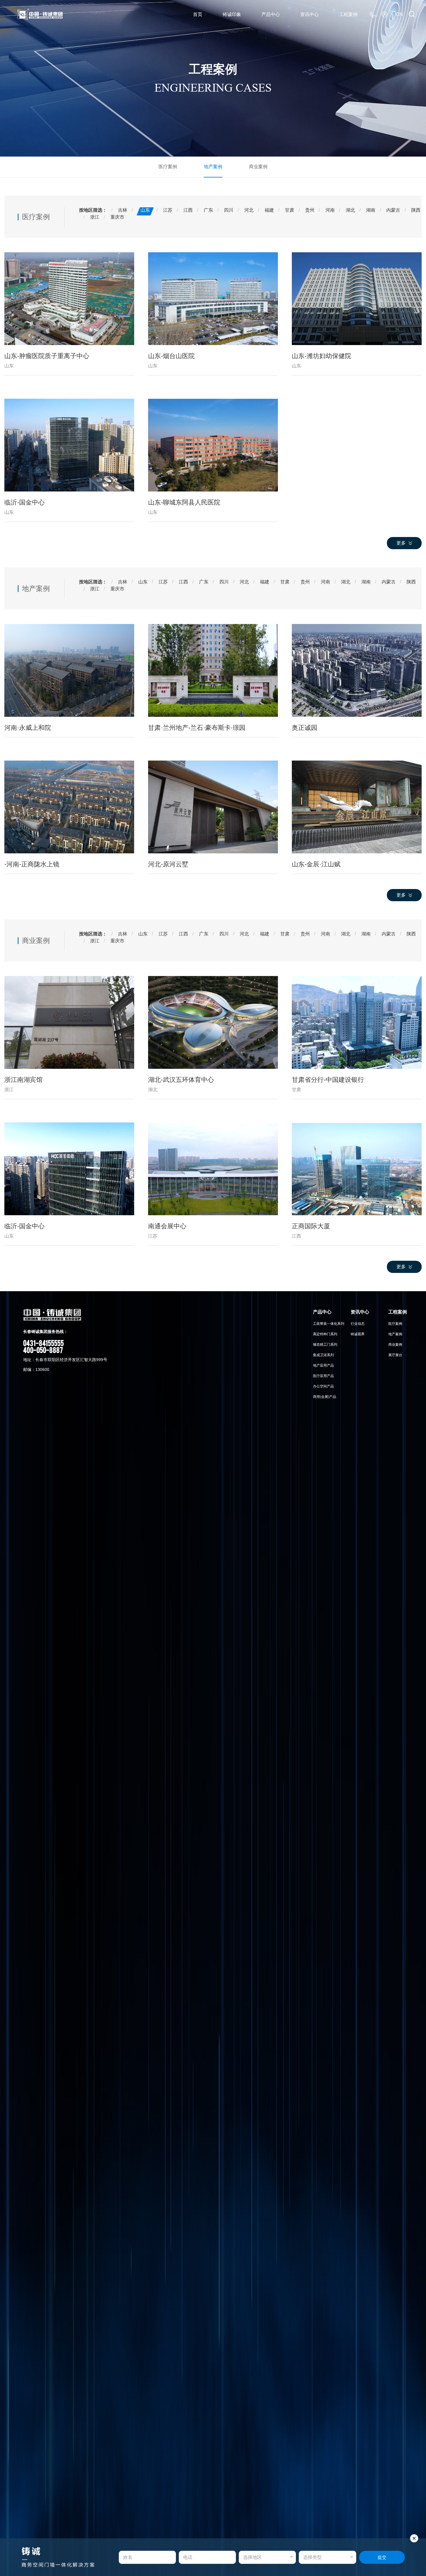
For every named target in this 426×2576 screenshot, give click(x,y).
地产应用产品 (323, 1365)
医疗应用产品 (323, 1376)
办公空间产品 (323, 1386)
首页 (198, 14)
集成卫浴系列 (323, 1355)
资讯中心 (310, 14)
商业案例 (258, 167)
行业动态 (358, 1324)
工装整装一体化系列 (329, 1324)
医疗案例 (168, 167)
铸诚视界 (358, 1334)
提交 (382, 2557)
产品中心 (271, 14)
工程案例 (348, 14)
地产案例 (213, 167)
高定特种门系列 (325, 1334)
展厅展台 (395, 1355)
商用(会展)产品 (325, 1397)
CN (399, 14)
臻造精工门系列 (325, 1345)
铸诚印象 (232, 14)
